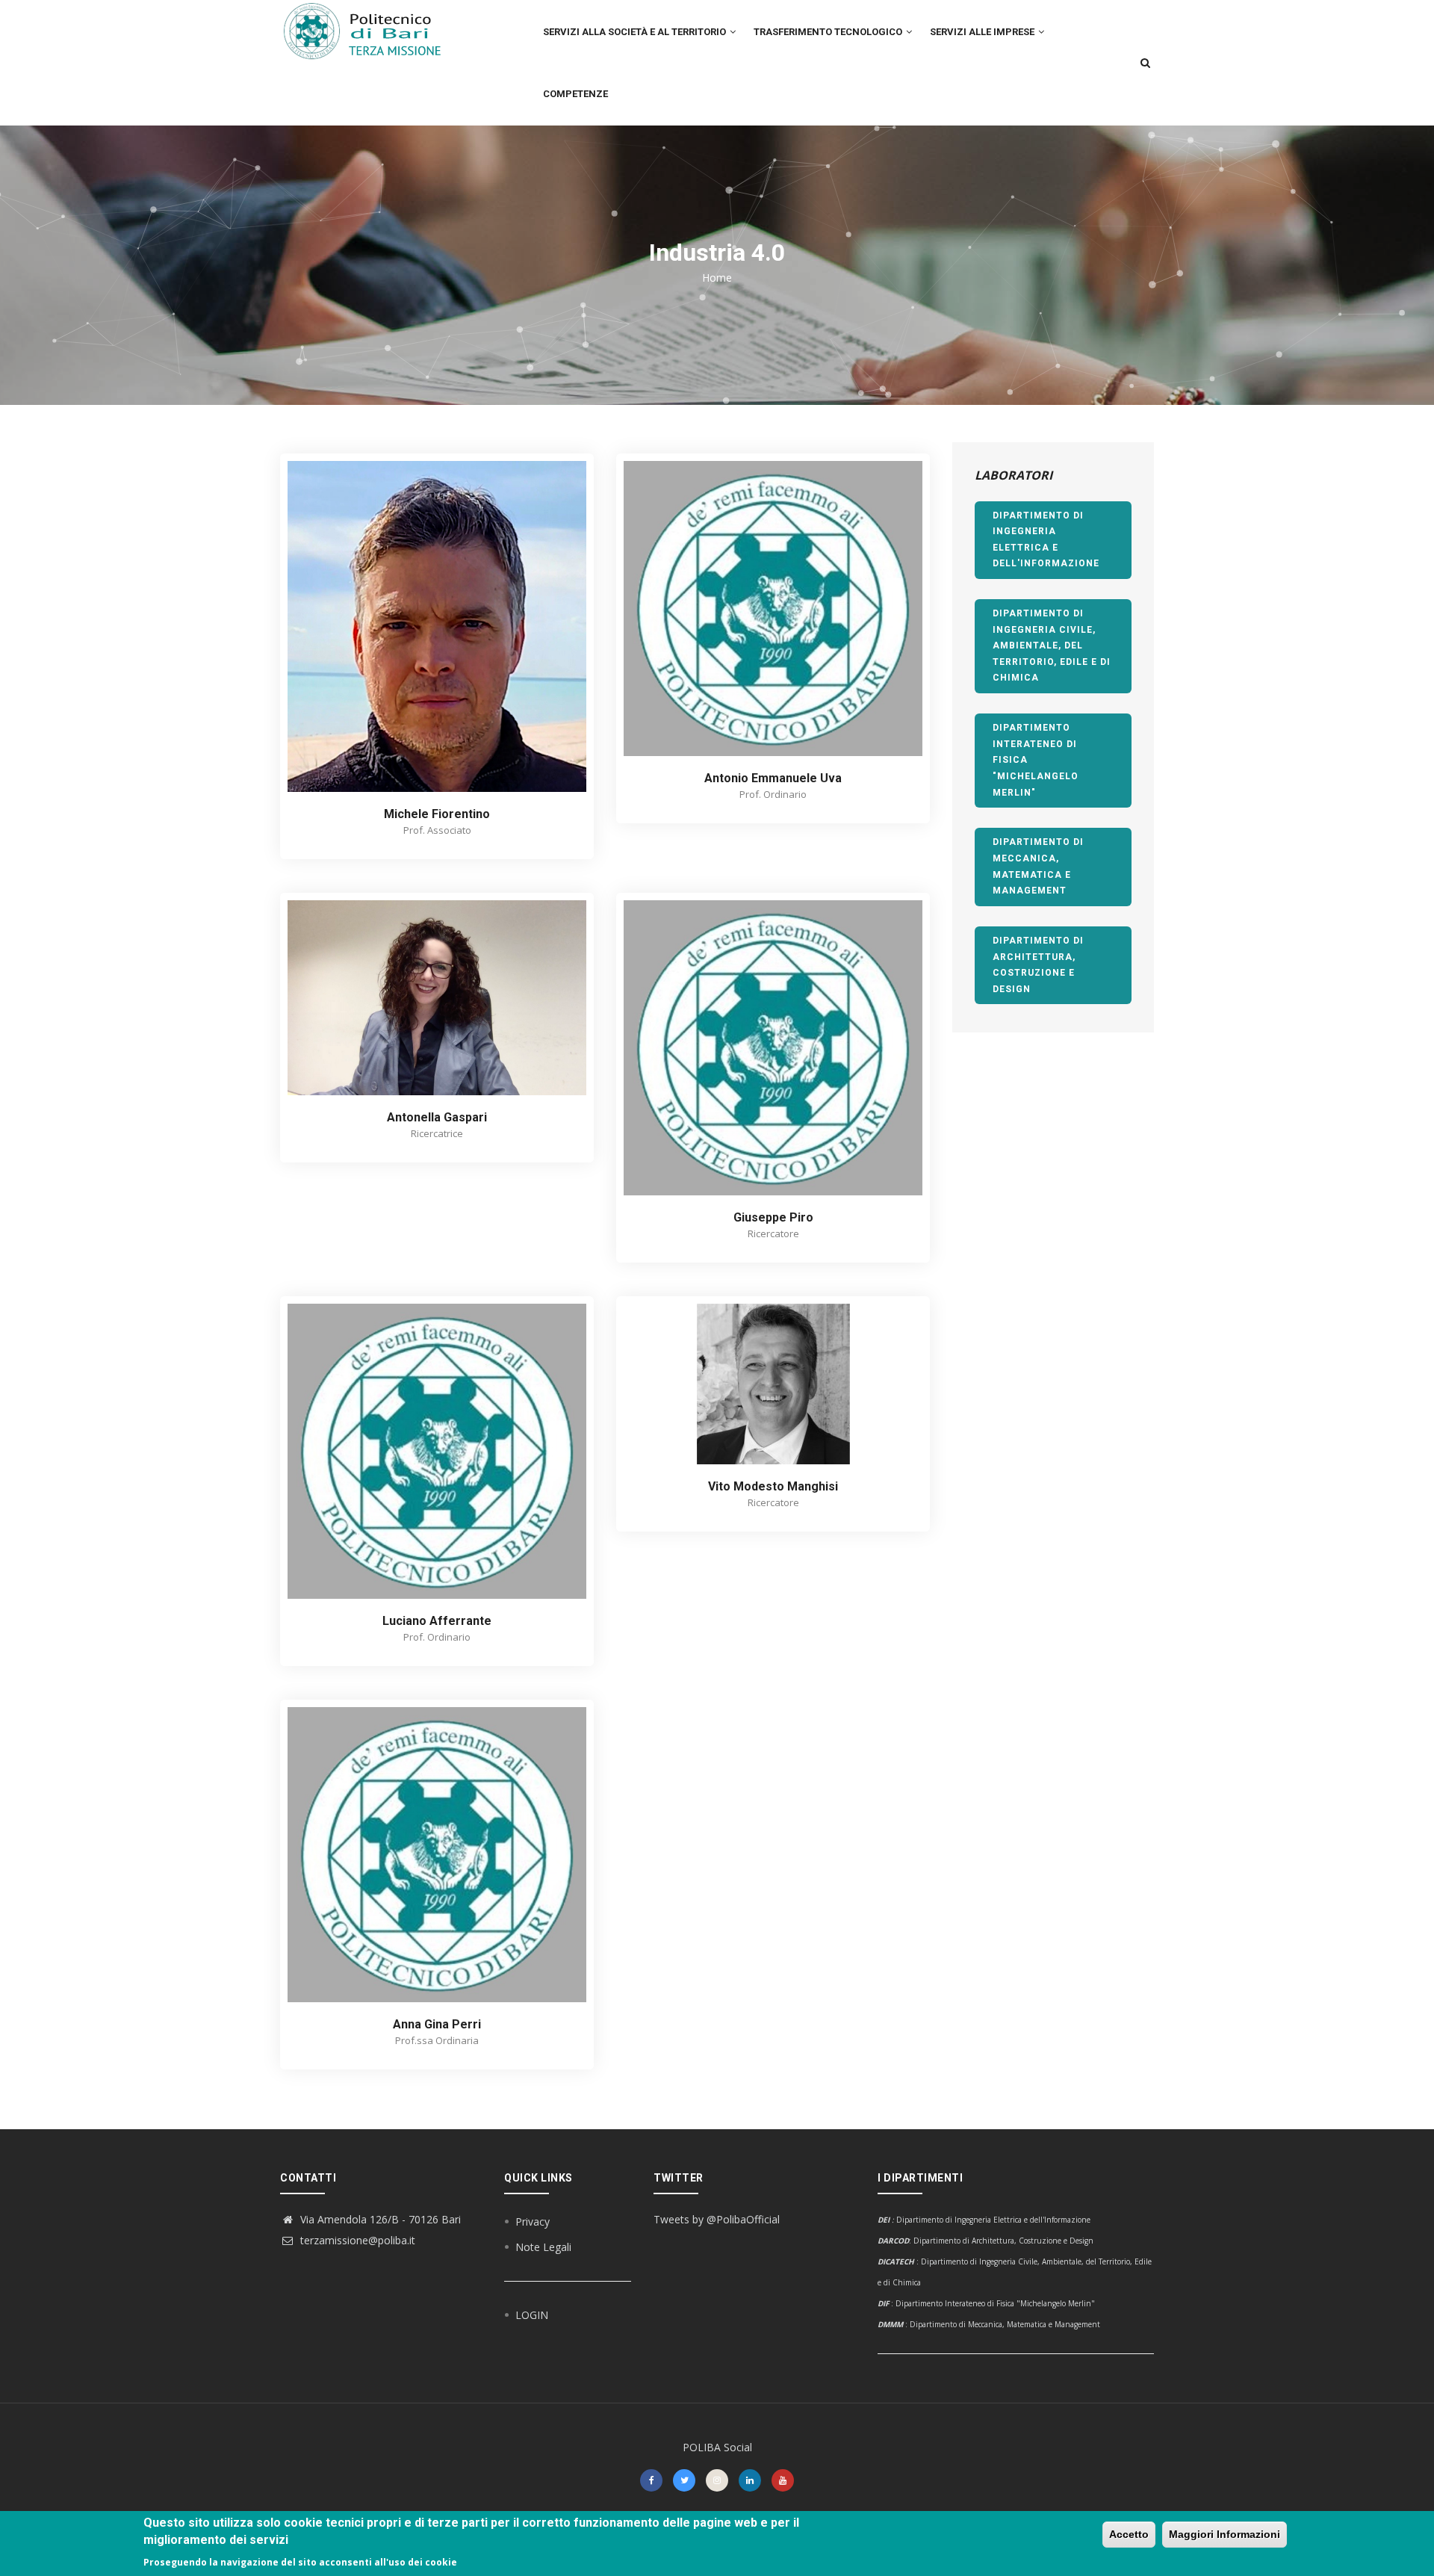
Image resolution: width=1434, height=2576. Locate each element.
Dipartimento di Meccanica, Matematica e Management (1038, 866)
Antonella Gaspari (437, 1117)
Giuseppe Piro (773, 1217)
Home (717, 278)
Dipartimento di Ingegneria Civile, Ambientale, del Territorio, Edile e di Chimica (1052, 645)
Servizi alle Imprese (983, 32)
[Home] (371, 31)
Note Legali (543, 2247)
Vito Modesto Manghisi (773, 1486)
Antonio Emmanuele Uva (773, 778)
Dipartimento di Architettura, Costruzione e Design (1038, 965)
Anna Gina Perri (437, 2024)
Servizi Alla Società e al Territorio (636, 32)
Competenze (575, 94)
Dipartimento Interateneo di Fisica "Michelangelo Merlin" (1036, 760)
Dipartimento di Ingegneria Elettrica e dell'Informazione (1046, 540)
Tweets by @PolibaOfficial (717, 2219)
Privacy (533, 2222)
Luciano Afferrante (437, 1621)
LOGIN (532, 2315)
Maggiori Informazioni (1225, 2534)
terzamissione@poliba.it (356, 2240)
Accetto (1129, 2534)
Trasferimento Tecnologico (829, 32)
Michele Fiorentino (437, 814)
